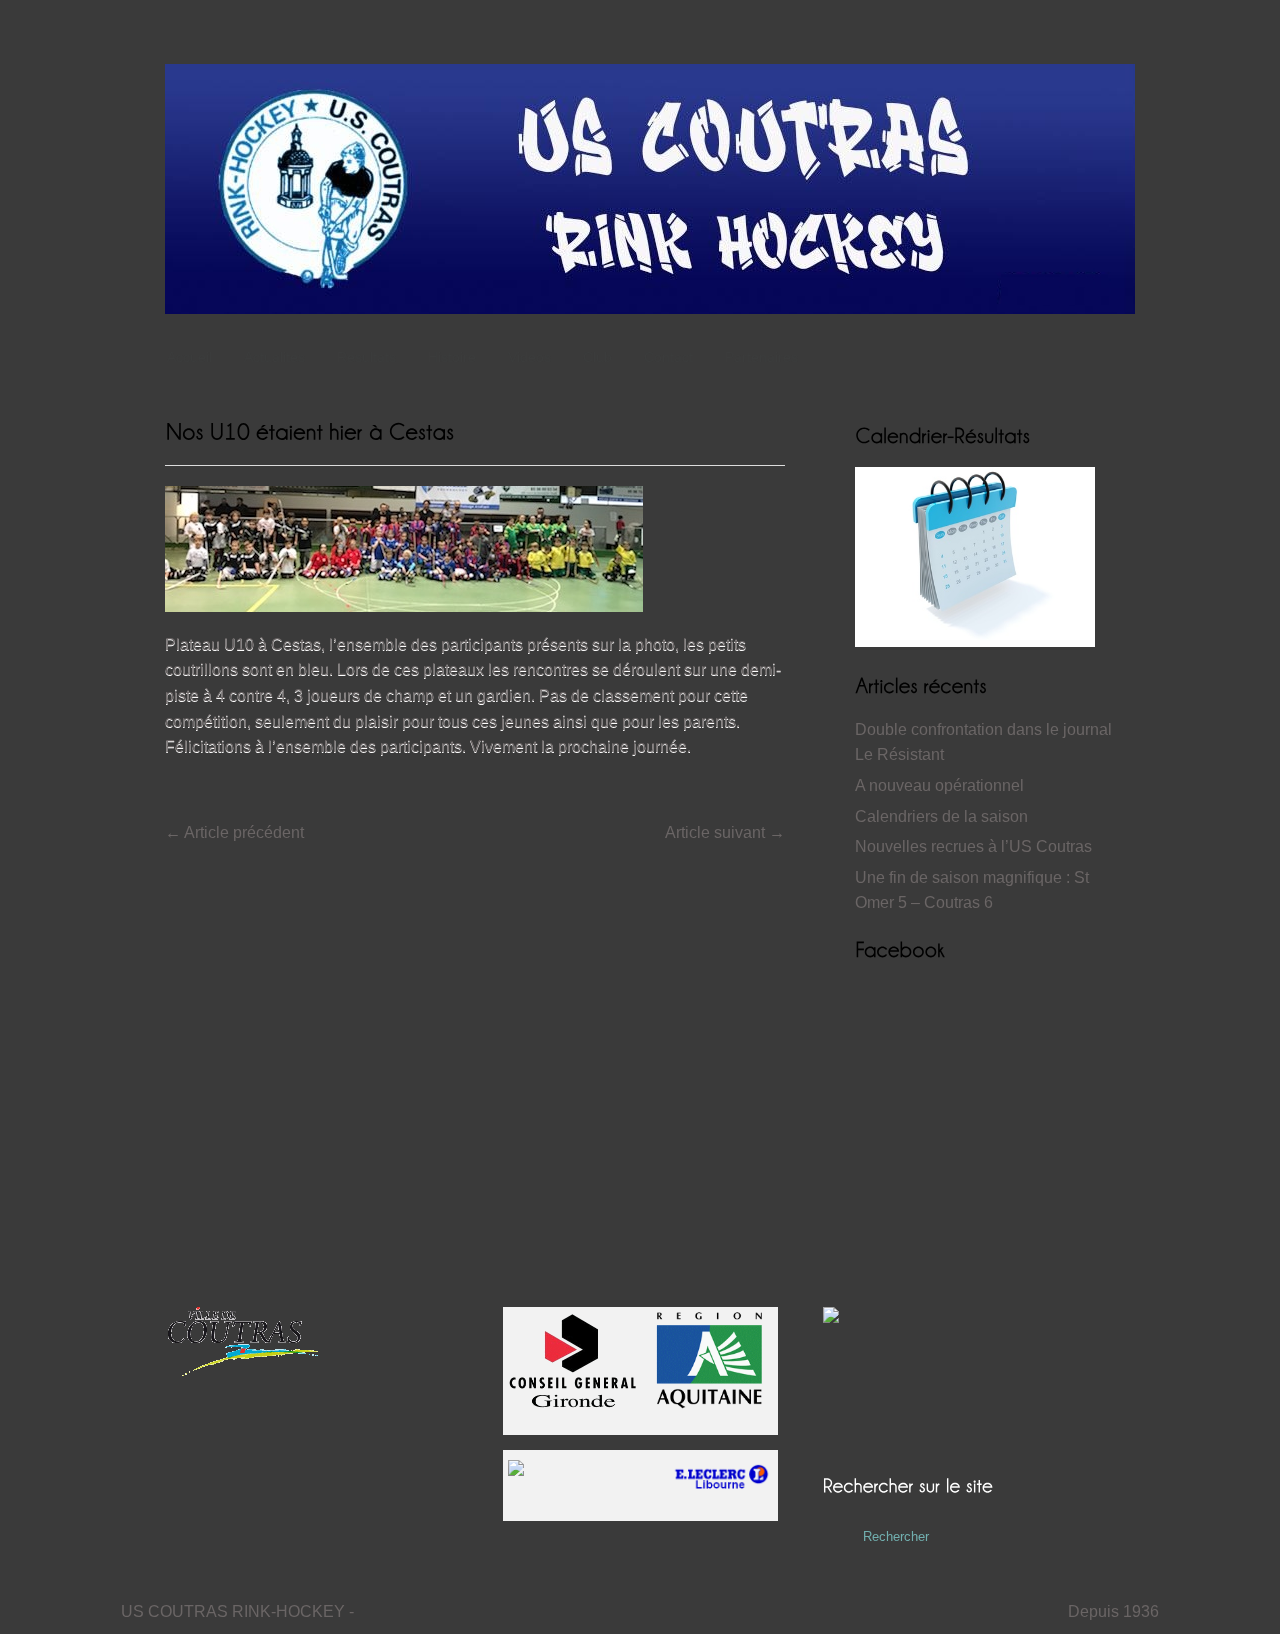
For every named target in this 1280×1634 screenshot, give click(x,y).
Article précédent (234, 832)
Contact (668, 357)
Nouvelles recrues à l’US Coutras (973, 846)
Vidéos (529, 357)
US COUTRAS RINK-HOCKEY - (237, 1611)
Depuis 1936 (1113, 1611)
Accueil (189, 357)
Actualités (274, 357)
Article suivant (725, 832)
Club (597, 357)
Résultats (366, 357)
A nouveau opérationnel (939, 785)
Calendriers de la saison (941, 816)
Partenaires (761, 357)
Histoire (452, 357)
